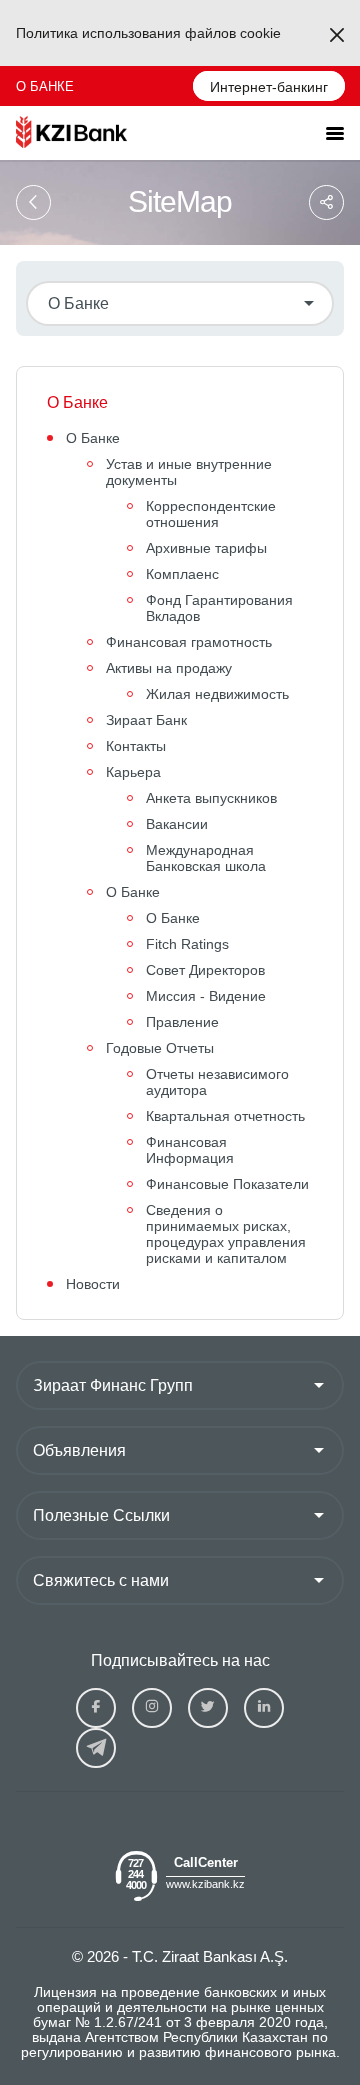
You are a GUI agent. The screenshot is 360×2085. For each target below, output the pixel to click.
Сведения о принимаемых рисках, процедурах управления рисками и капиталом (226, 1234)
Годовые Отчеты (160, 1048)
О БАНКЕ (45, 86)
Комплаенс (182, 574)
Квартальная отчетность (225, 1116)
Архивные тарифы (206, 548)
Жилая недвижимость (217, 694)
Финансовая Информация (190, 1150)
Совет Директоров (205, 970)
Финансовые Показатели (227, 1184)
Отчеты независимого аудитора (217, 1082)
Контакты (136, 746)
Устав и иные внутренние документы (189, 472)
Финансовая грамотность (189, 642)
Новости (93, 1284)
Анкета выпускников (211, 798)
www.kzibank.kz (205, 1884)
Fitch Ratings (187, 944)
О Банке (93, 438)
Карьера (133, 772)
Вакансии (177, 824)
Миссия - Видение (206, 996)
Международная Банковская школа (206, 858)
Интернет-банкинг (269, 87)
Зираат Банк (146, 720)
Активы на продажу (169, 668)
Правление (182, 1022)
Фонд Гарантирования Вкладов (219, 608)
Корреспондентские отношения (211, 514)
